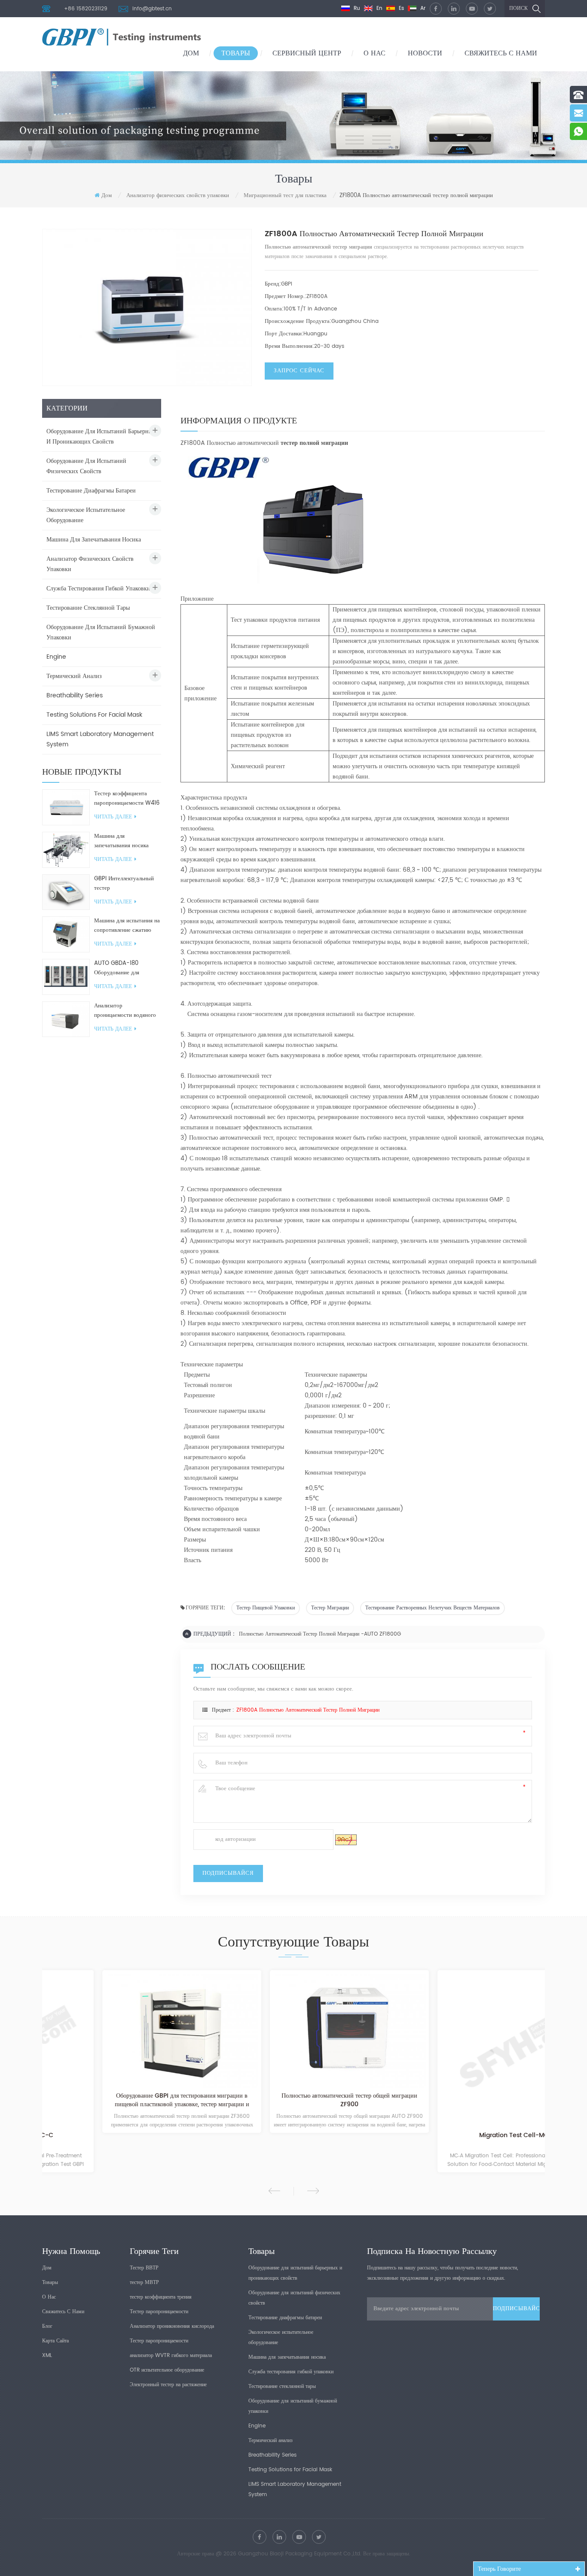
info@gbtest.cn (152, 9)
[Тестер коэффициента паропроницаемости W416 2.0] (66, 807)
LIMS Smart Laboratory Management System (100, 739)
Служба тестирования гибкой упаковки (98, 588)
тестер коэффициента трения (161, 2297)
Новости (425, 53)
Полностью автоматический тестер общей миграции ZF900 (293, 2101)
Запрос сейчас (299, 371)
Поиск (518, 8)
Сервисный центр (307, 53)
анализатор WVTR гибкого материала (171, 2356)
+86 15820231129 (86, 9)
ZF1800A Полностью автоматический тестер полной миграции (308, 1710)
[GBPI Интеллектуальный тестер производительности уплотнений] (66, 892)
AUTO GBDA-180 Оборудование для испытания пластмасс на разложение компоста (124, 968)
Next (313, 2191)
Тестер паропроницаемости (159, 2312)
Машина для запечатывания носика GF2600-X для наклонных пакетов (127, 841)
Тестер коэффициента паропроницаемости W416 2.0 (127, 799)
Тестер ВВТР (144, 2268)
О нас (375, 53)
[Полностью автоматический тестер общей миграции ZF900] (293, 2031)
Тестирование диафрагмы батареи (91, 491)
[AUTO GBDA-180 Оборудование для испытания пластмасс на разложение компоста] (66, 977)
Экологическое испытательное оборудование (86, 515)
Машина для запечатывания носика (94, 540)
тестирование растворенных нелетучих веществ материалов (433, 1608)
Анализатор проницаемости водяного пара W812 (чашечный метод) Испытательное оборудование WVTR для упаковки (125, 1011)
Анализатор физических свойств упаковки (178, 196)
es (401, 8)
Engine (56, 657)
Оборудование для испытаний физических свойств (86, 466)
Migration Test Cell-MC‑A (461, 2136)
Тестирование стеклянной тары (88, 608)
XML (47, 2356)
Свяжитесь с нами (501, 53)
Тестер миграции (330, 1608)
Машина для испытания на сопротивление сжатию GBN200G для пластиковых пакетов (127, 926)
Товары (236, 53)
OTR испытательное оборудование (167, 2370)
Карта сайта (55, 2341)
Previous (274, 2191)
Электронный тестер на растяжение (168, 2385)
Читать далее (113, 817)
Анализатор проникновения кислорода (172, 2326)
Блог (47, 2326)
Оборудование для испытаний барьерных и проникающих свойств (101, 436)
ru (356, 8)
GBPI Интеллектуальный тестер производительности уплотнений (124, 884)
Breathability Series (75, 695)
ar (422, 8)
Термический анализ (74, 676)
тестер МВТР (144, 2283)
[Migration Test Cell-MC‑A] (461, 2050)
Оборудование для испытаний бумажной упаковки (101, 632)
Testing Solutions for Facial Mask (94, 715)
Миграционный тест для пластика (285, 196)
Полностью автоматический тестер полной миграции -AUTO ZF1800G (320, 1634)
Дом (191, 53)
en (379, 8)
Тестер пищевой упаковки (266, 1608)
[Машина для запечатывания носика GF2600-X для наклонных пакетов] (66, 850)
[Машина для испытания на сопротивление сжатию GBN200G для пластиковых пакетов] (66, 934)
